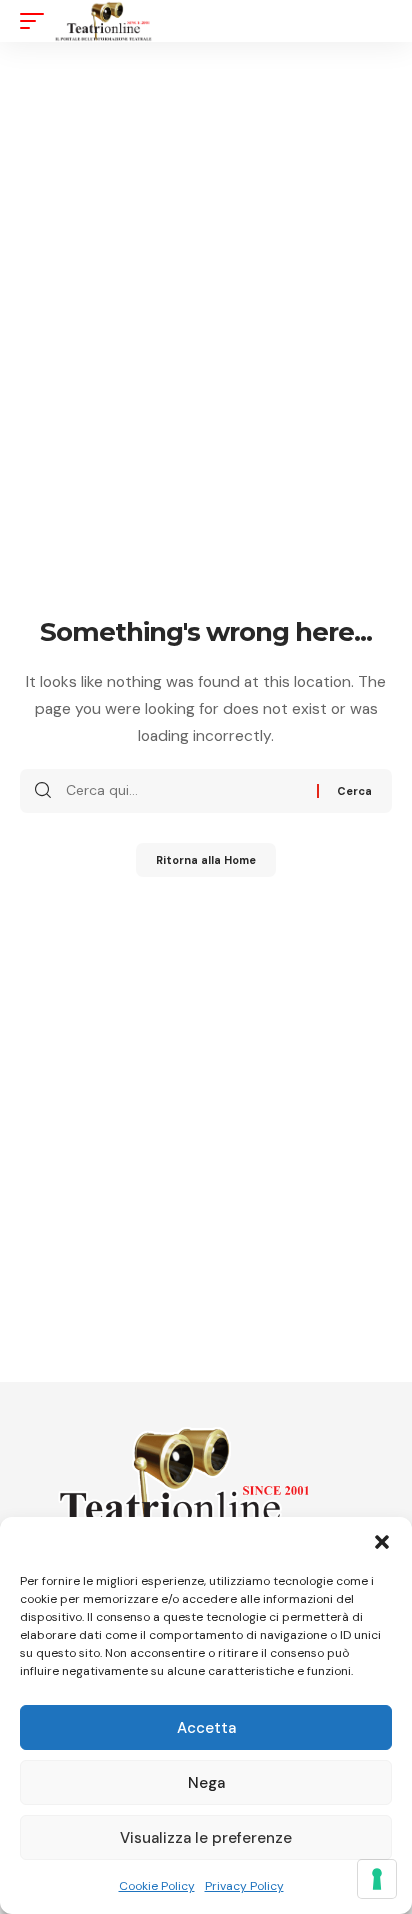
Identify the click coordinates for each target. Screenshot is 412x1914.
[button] (382, 1542)
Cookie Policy (157, 1886)
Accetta (206, 1728)
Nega (206, 1783)
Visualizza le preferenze (206, 1838)
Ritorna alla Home (206, 860)
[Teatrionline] (103, 21)
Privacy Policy (244, 1886)
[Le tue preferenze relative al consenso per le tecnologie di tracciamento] (377, 1879)
